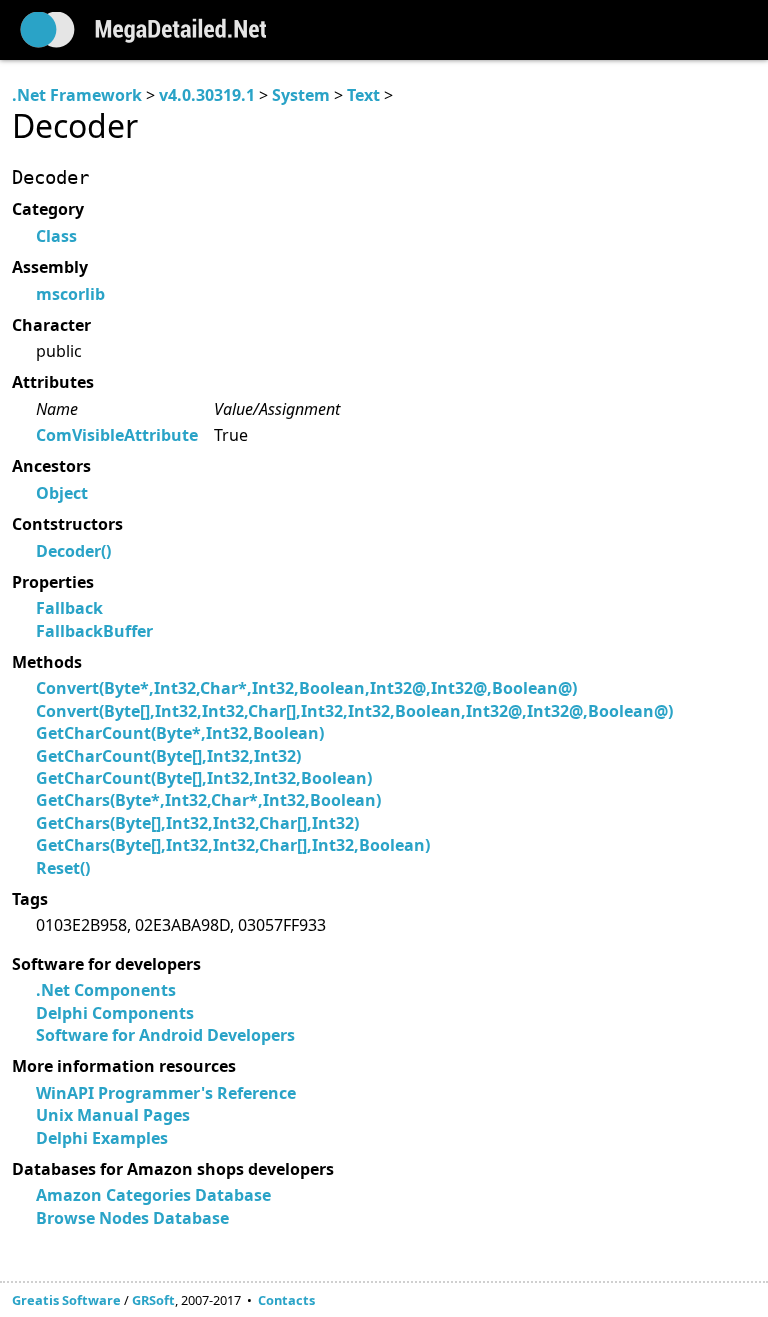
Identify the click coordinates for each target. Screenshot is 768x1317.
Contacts (286, 1300)
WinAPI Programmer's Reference (166, 1093)
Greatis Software (66, 1300)
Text (363, 95)
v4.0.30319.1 (207, 95)
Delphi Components (115, 1013)
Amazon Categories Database (153, 1195)
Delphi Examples (102, 1138)
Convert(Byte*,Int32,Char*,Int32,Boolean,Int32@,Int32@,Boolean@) (306, 688)
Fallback (69, 608)
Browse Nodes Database (132, 1218)
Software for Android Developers (165, 1035)
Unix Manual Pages (113, 1115)
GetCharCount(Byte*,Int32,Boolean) (180, 733)
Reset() (63, 868)
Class (56, 236)
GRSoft (153, 1300)
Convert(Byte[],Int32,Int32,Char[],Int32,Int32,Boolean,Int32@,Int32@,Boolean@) (354, 711)
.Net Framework (77, 95)
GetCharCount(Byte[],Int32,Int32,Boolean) (204, 778)
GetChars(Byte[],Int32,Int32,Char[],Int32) (197, 823)
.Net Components (106, 990)
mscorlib (70, 294)
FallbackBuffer (94, 631)
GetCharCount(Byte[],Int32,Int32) (168, 756)
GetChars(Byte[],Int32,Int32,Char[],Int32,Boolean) (233, 845)
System (301, 95)
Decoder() (73, 551)
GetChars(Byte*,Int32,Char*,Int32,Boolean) (208, 800)
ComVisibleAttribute (117, 435)
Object (62, 493)
